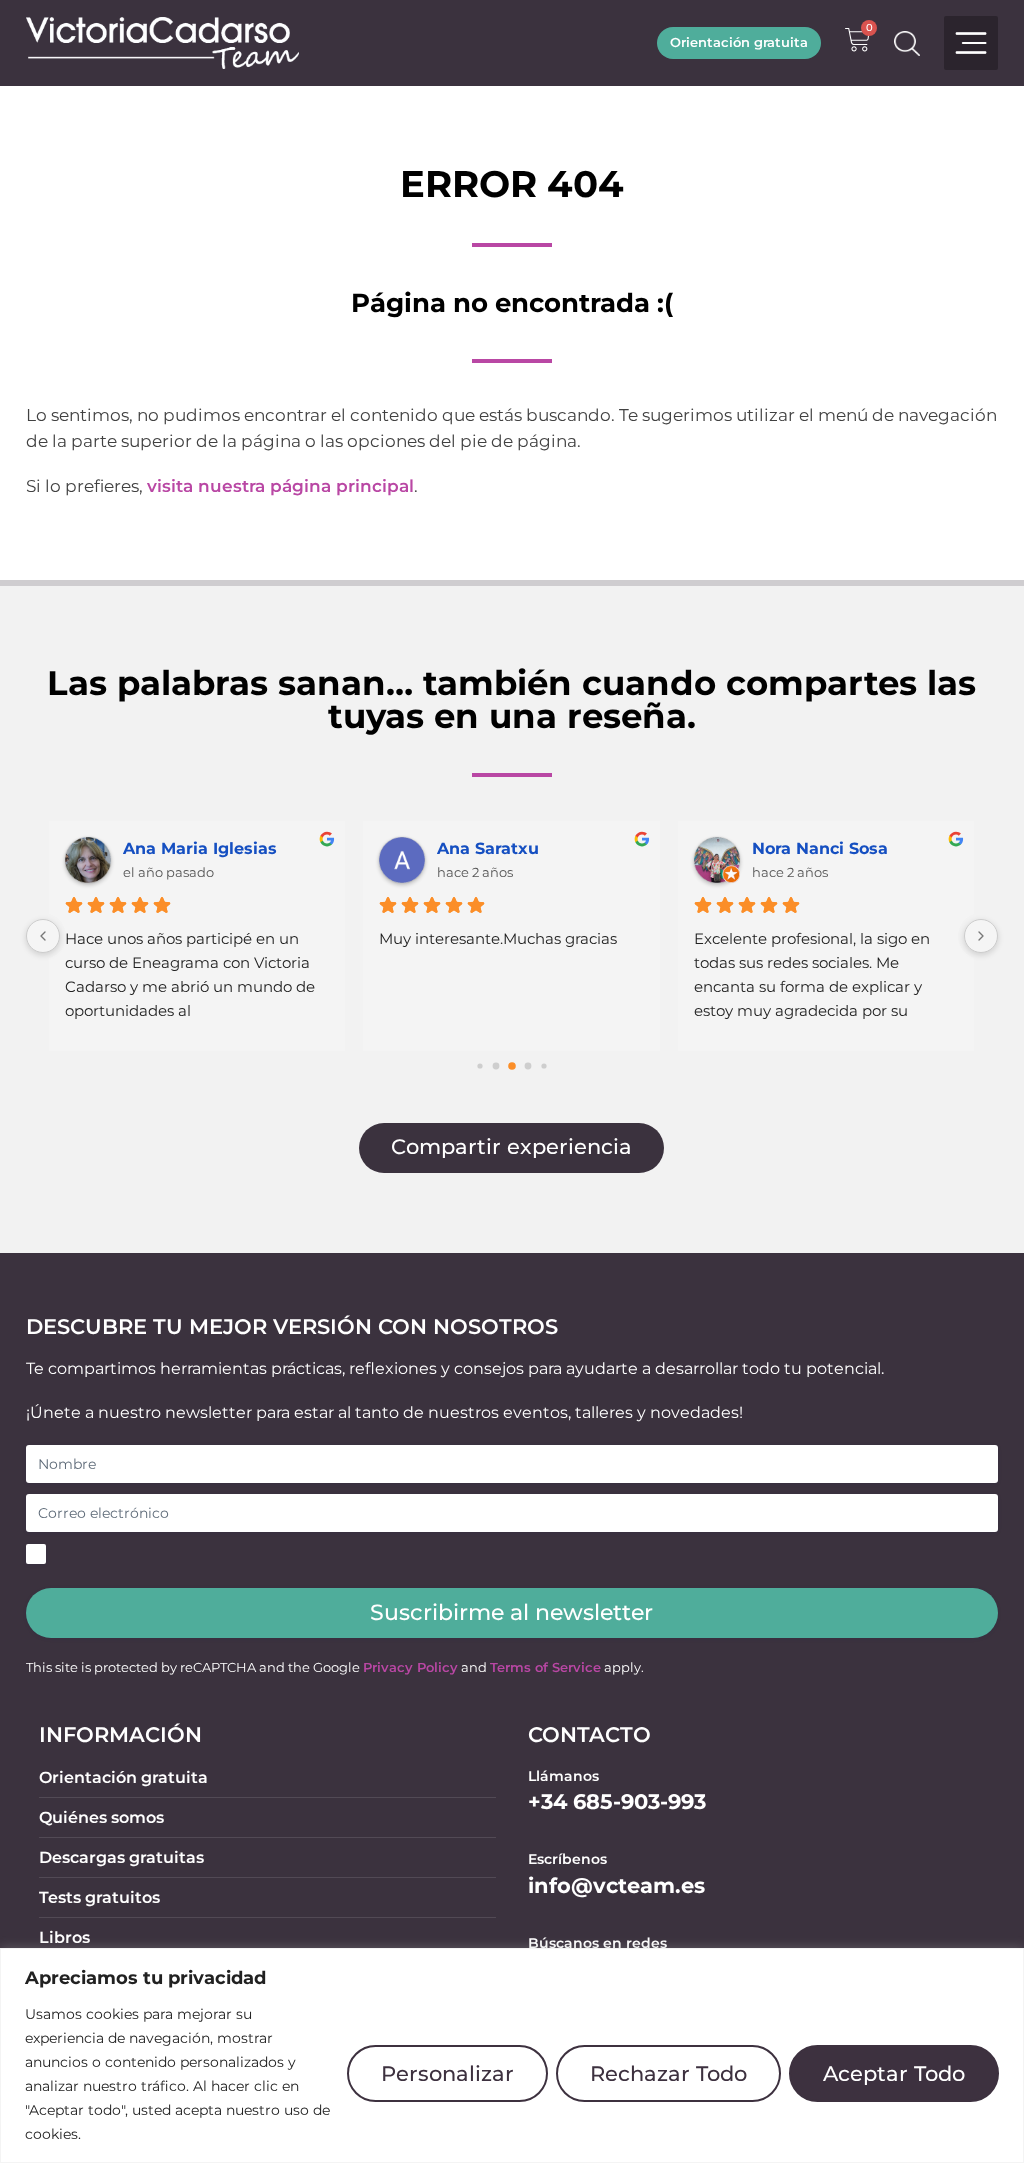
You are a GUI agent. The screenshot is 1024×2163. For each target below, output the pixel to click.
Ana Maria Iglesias (200, 848)
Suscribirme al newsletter (511, 1612)
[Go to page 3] (528, 1066)
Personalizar (447, 2073)
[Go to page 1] (496, 1066)
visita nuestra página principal (280, 486)
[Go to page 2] (512, 1066)
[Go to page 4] (543, 1065)
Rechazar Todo (668, 2073)
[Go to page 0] (479, 1065)
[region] (512, 2055)
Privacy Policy (410, 1667)
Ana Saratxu (488, 848)
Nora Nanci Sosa (820, 848)
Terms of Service (545, 1667)
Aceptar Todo (894, 2073)
